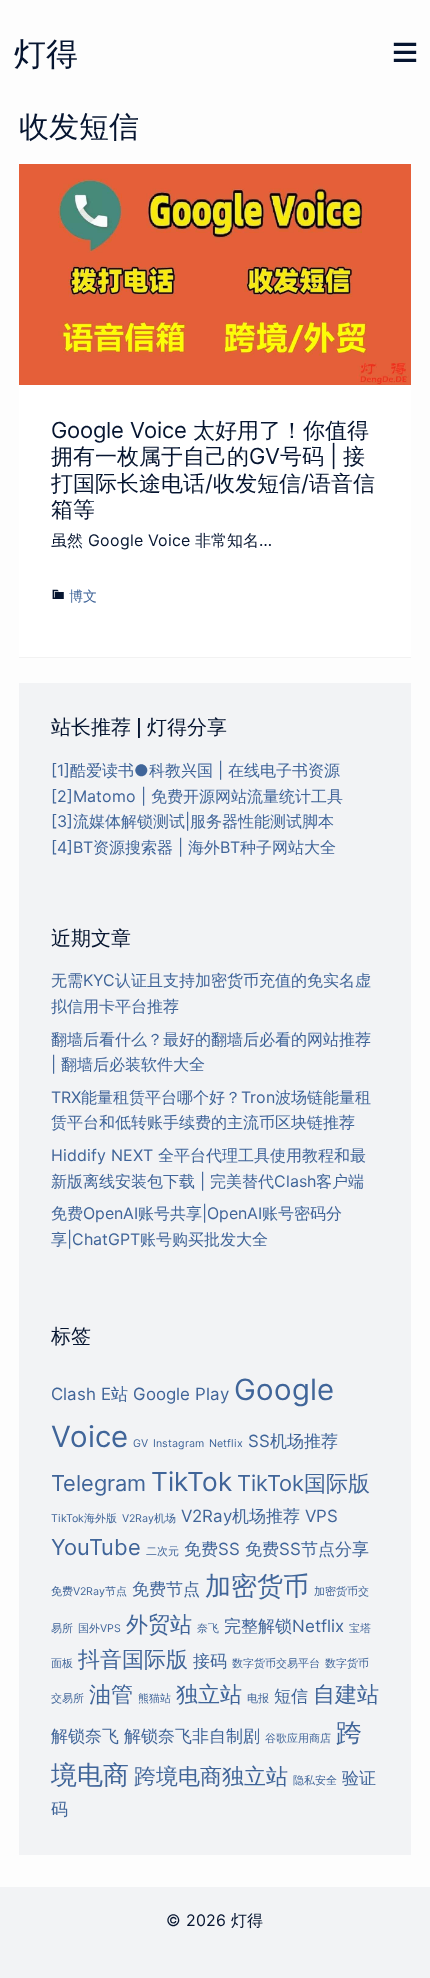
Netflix (226, 1443)
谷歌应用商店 (298, 1738)
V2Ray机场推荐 (240, 1516)
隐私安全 (315, 1780)
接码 (210, 1661)
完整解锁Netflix (284, 1626)
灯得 (46, 53)
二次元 (162, 1551)
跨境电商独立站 (211, 1776)
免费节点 (166, 1589)
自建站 (346, 1694)
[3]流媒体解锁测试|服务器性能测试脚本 (192, 821)
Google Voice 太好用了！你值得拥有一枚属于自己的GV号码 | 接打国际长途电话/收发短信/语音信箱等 (213, 469)
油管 (111, 1694)
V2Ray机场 (149, 1518)
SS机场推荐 (293, 1441)
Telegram (98, 1483)
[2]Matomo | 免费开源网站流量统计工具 (197, 796)
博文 (83, 595)
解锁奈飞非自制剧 (192, 1736)
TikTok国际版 (303, 1483)
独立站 (209, 1694)
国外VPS (99, 1628)
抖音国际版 (133, 1659)
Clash (73, 1394)
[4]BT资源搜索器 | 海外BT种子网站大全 (193, 847)
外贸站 (159, 1624)
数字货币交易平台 (276, 1663)
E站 (114, 1394)
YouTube (96, 1547)
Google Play (181, 1394)
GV (140, 1443)
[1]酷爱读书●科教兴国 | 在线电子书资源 (195, 770)
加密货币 (257, 1585)
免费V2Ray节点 (89, 1591)
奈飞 (208, 1628)
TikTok (191, 1481)
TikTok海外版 (84, 1518)
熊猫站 (154, 1698)
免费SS (212, 1549)
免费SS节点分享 (307, 1549)
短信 (291, 1696)
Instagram (178, 1443)
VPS (321, 1516)
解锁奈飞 (85, 1736)
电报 (258, 1698)
